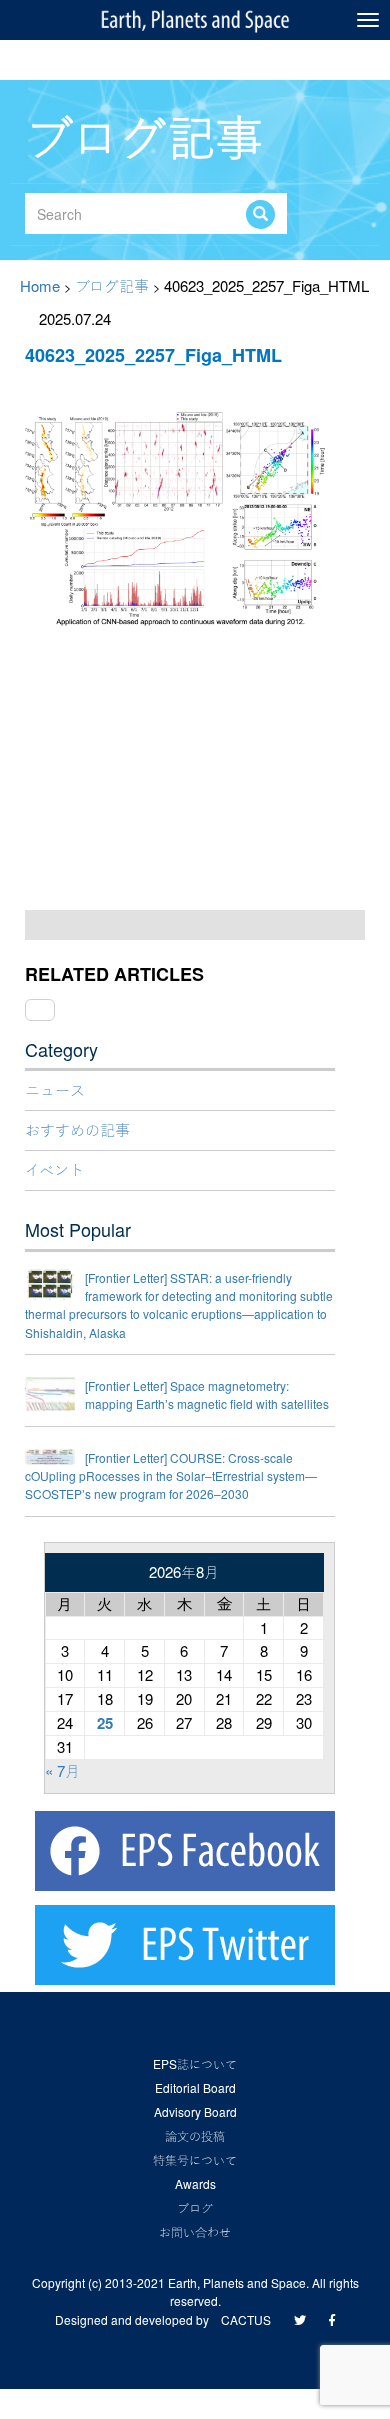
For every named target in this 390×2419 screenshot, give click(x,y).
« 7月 (62, 1770)
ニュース (55, 1089)
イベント (54, 1169)
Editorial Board (195, 2087)
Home (40, 285)
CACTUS (246, 2319)
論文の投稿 (195, 2135)
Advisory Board (195, 2111)
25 (105, 1723)
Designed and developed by (138, 2319)
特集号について (195, 2159)
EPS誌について (195, 2063)
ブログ (195, 2207)
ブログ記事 (112, 285)
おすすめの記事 (77, 1129)
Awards (195, 2183)
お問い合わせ (195, 2231)
